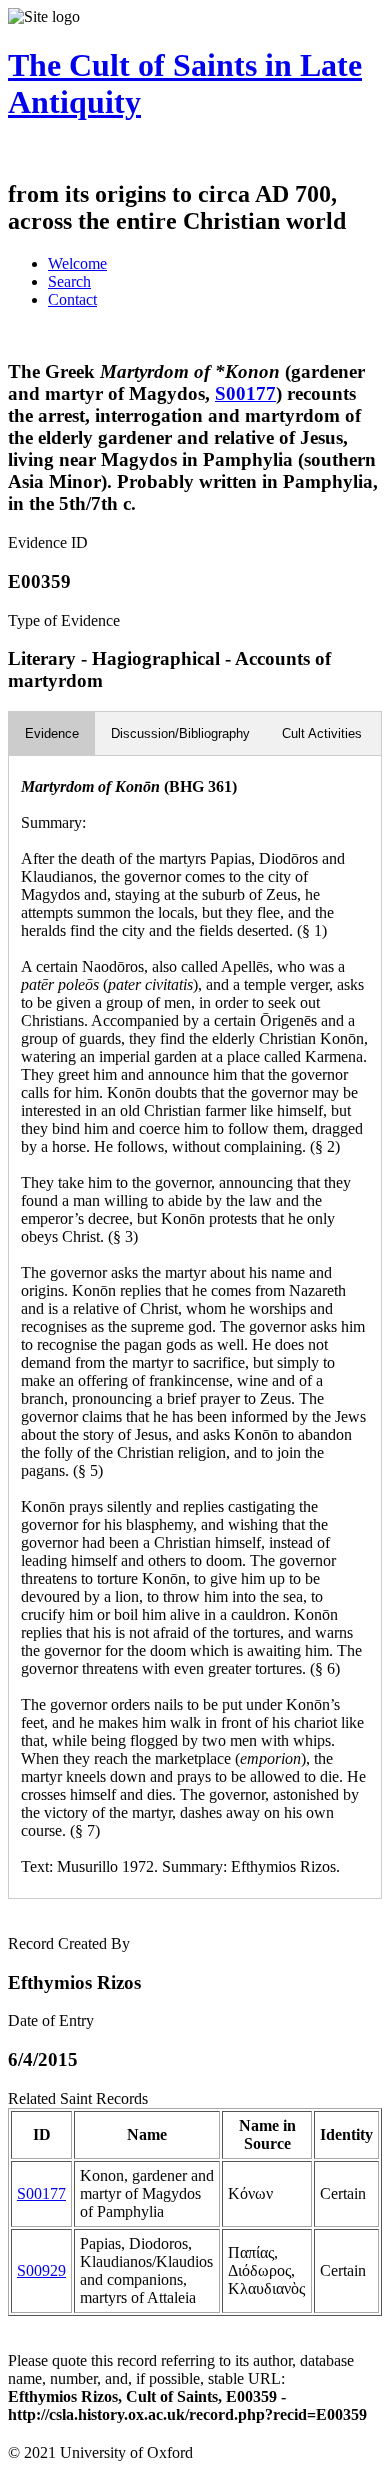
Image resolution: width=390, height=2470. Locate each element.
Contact (72, 299)
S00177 (245, 393)
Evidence (52, 733)
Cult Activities (322, 733)
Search (69, 281)
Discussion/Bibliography (180, 733)
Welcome (77, 263)
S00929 (41, 2270)
